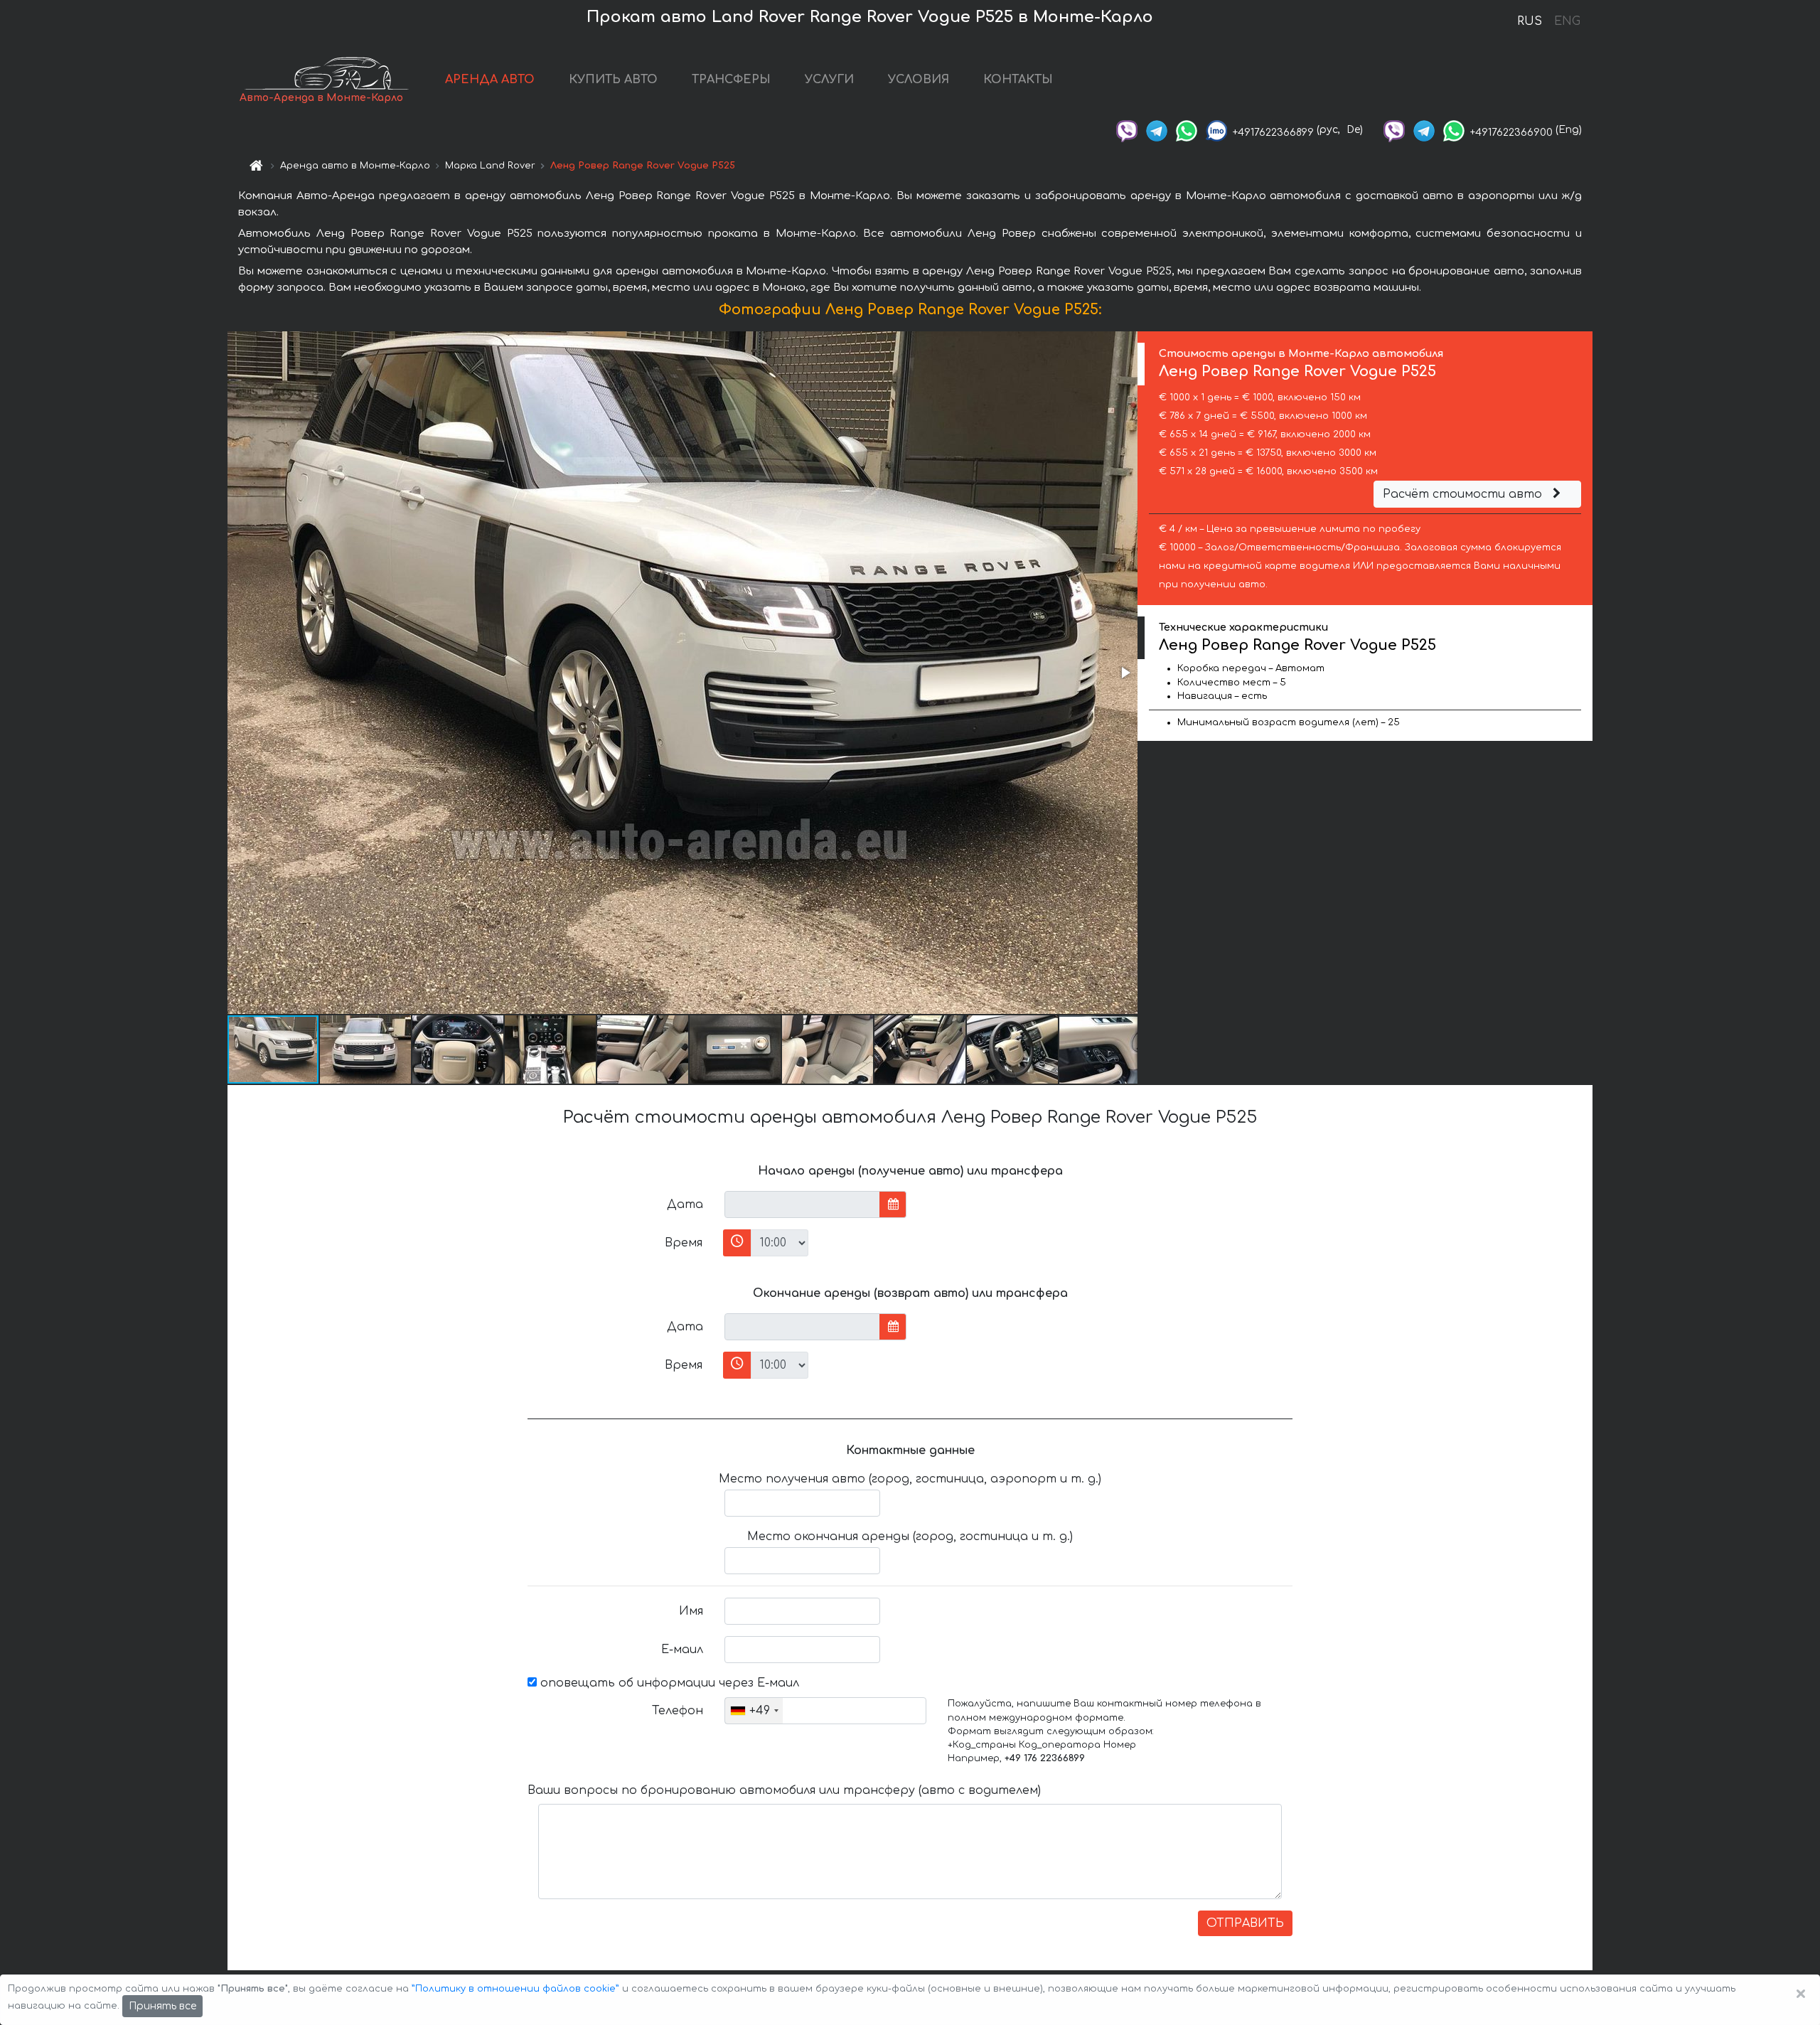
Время (684, 1243)
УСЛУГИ (829, 80)
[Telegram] (1157, 130)
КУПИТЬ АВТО (613, 80)
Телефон (678, 1711)
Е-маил (682, 1650)
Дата (685, 1204)
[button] (1125, 673)
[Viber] (1127, 130)
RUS (1530, 21)
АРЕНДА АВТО (490, 80)
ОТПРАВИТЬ (1245, 1923)
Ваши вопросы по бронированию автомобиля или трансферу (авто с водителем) (784, 1790)
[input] (802, 1204)
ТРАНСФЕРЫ (731, 80)
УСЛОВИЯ (919, 80)
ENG (1567, 21)
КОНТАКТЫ (1018, 80)
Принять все (162, 2006)
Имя (691, 1611)
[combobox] (754, 1711)
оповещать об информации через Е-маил (668, 1683)
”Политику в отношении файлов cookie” (515, 1989)
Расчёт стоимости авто (1464, 494)
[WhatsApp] (1187, 130)
